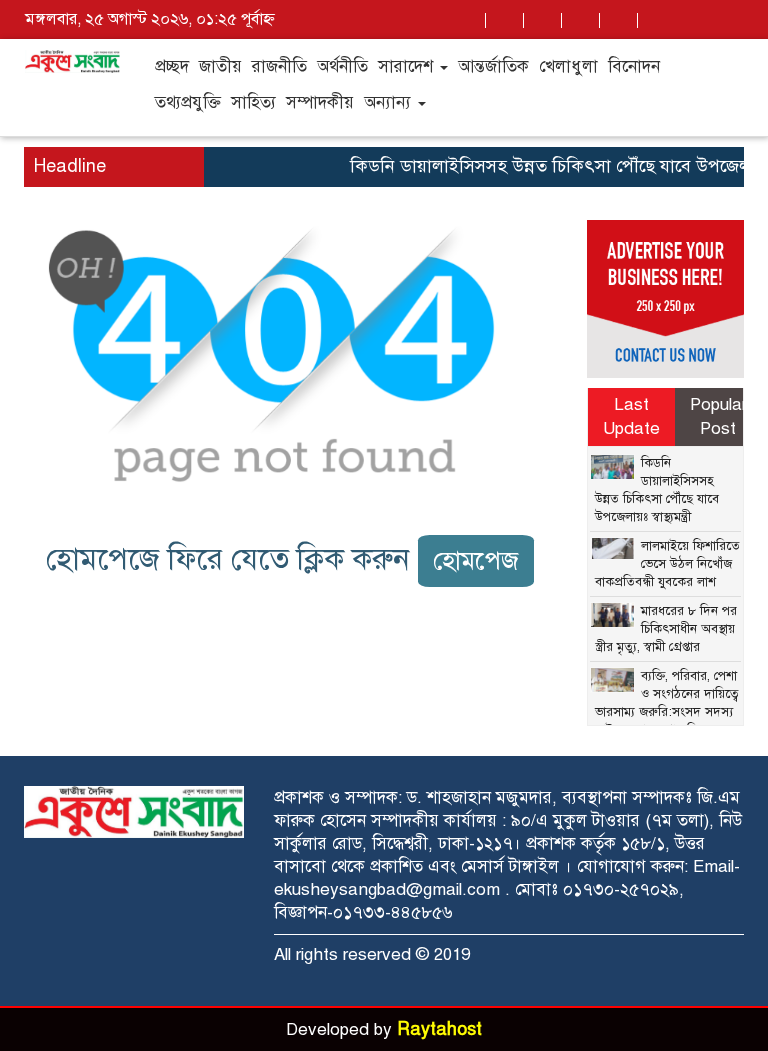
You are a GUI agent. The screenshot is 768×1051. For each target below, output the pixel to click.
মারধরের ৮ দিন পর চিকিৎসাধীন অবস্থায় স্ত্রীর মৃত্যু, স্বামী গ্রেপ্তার (666, 629)
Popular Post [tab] (718, 416)
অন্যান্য (390, 102)
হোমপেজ (476, 560)
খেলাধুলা (568, 66)
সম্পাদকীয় (320, 102)
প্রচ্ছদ (172, 66)
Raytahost (439, 1029)
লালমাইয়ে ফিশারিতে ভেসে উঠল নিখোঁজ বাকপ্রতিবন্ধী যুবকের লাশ (667, 564)
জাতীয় (220, 66)
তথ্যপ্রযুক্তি (188, 102)
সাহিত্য (253, 102)
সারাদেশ (408, 66)
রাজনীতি (279, 66)
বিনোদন (634, 66)
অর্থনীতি (342, 66)
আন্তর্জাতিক (493, 66)
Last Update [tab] (631, 416)
